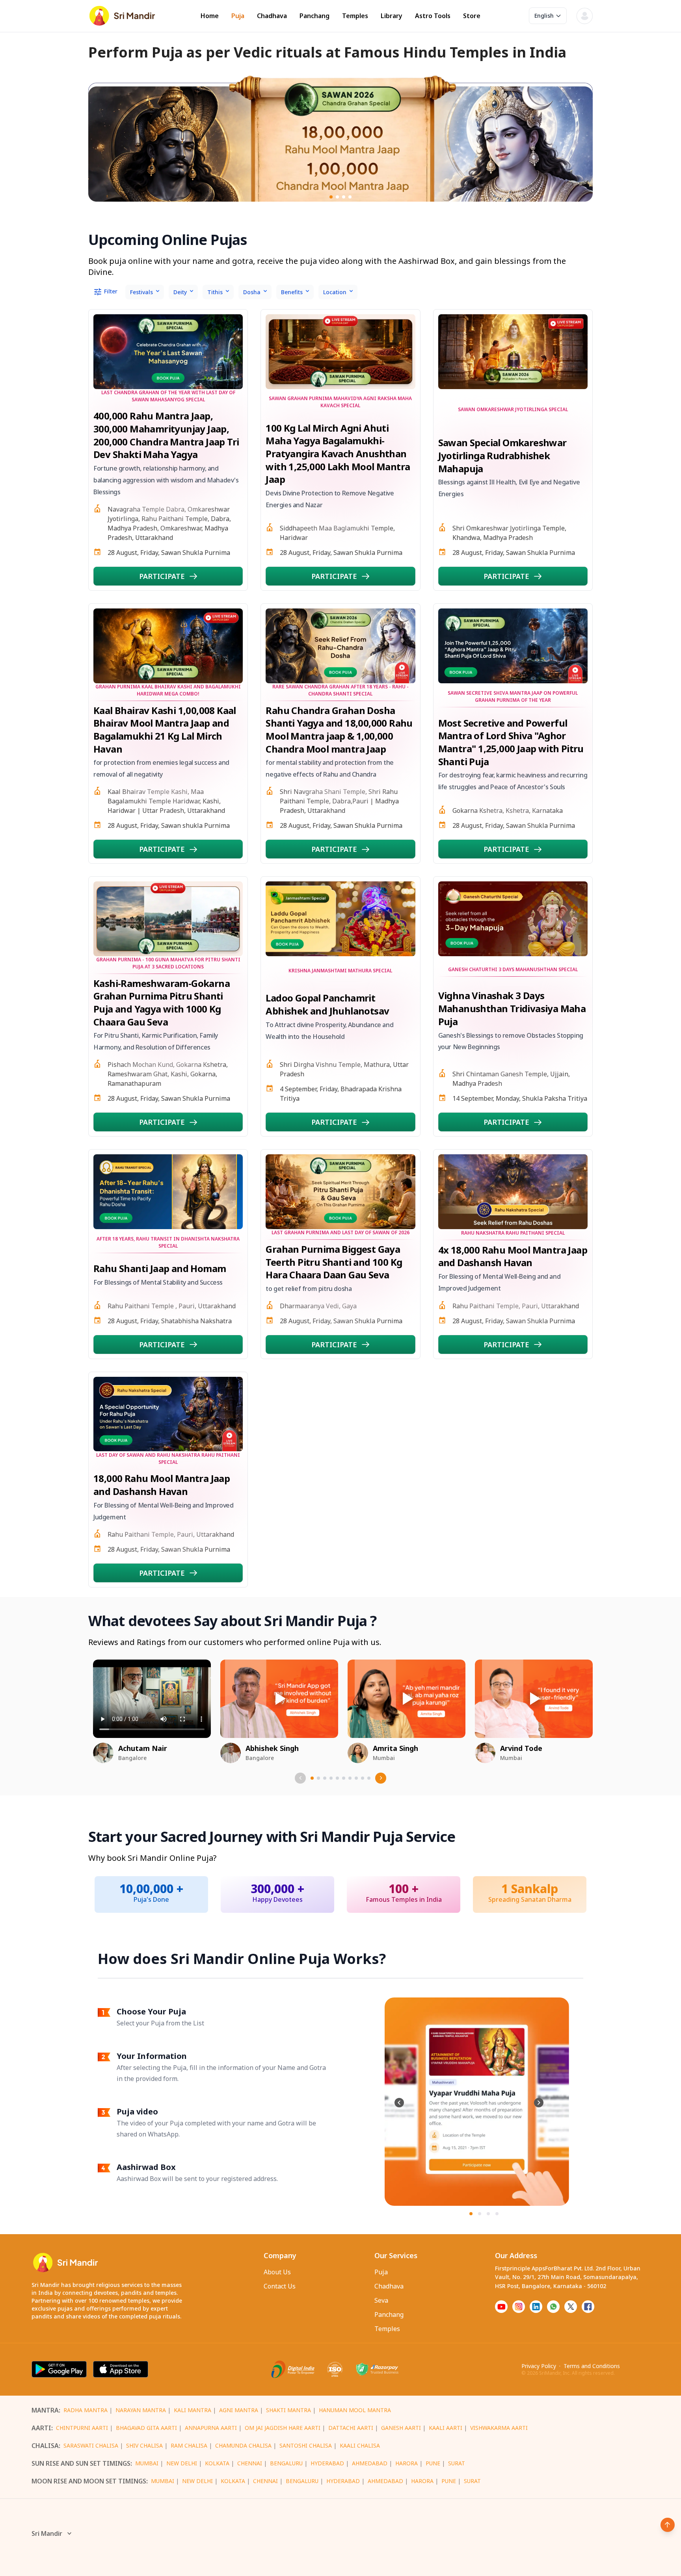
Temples (355, 16)
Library (392, 16)
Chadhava (272, 16)
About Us (277, 2272)
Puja (238, 16)
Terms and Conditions (592, 2366)
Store (472, 16)
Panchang (314, 16)
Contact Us (280, 2286)
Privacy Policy (539, 2366)
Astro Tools (433, 16)
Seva (381, 2300)
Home (210, 16)
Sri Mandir (47, 2533)
